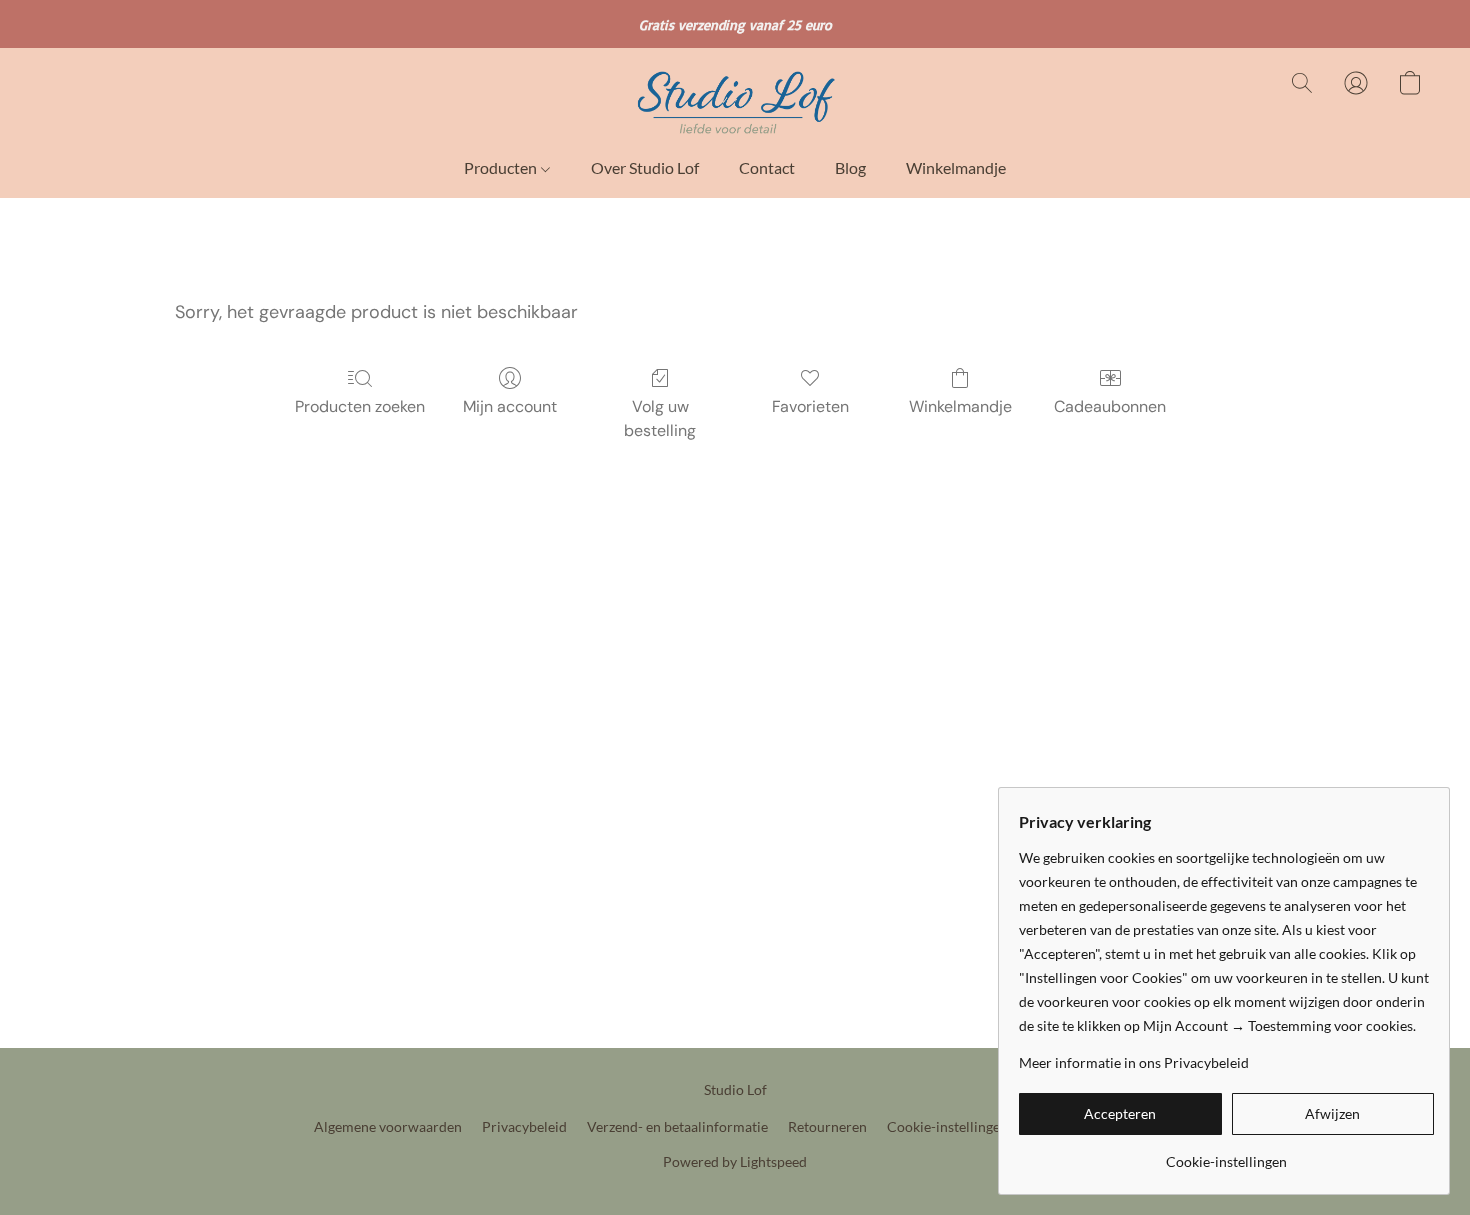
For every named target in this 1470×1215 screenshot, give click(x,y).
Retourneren (827, 1126)
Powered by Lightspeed (735, 1161)
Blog (850, 167)
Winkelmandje (956, 167)
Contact (767, 167)
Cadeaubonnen (1110, 406)
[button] (735, 103)
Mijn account (510, 406)
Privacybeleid (524, 1126)
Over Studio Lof (645, 167)
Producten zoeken (360, 406)
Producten (502, 167)
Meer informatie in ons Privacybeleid (1134, 1062)
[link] (1226, 1154)
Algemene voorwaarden (388, 1126)
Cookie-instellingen (947, 1126)
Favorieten (810, 406)
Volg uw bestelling (660, 418)
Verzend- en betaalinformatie (677, 1126)
